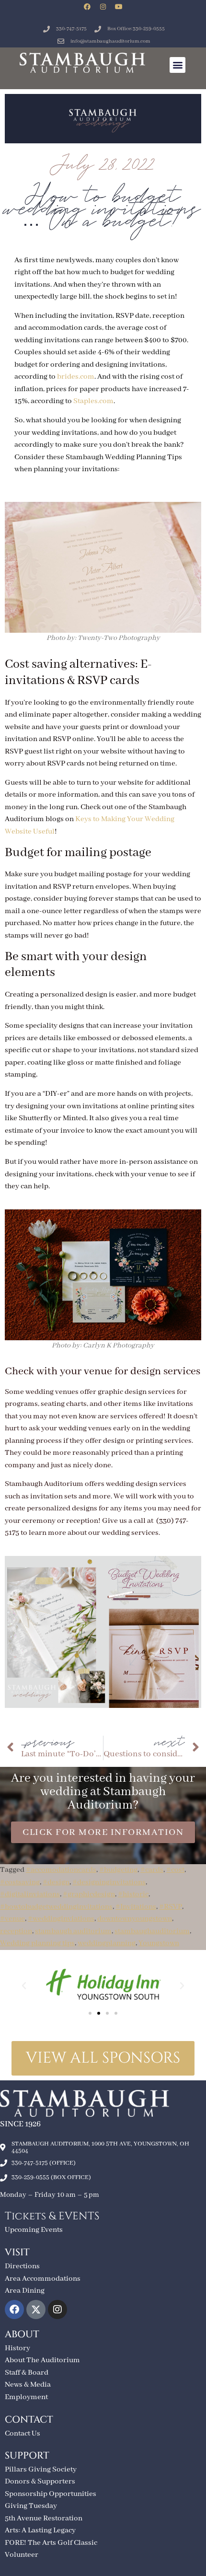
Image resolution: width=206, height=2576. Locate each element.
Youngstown (159, 1943)
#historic (133, 1894)
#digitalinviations (30, 1894)
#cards (152, 1870)
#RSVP (171, 1907)
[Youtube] (119, 7)
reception (16, 1931)
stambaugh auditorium (73, 1931)
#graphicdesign (89, 1894)
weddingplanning (107, 1943)
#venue (12, 1919)
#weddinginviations (61, 1919)
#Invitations (136, 1907)
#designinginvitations (109, 1882)
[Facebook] (87, 7)
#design (56, 1882)
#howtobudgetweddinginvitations (56, 1907)
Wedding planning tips (37, 1943)
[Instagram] (103, 7)
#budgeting (118, 1870)
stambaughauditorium (152, 1931)
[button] (177, 65)
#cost (175, 1870)
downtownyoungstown (135, 1919)
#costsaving (20, 1882)
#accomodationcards (61, 1870)
